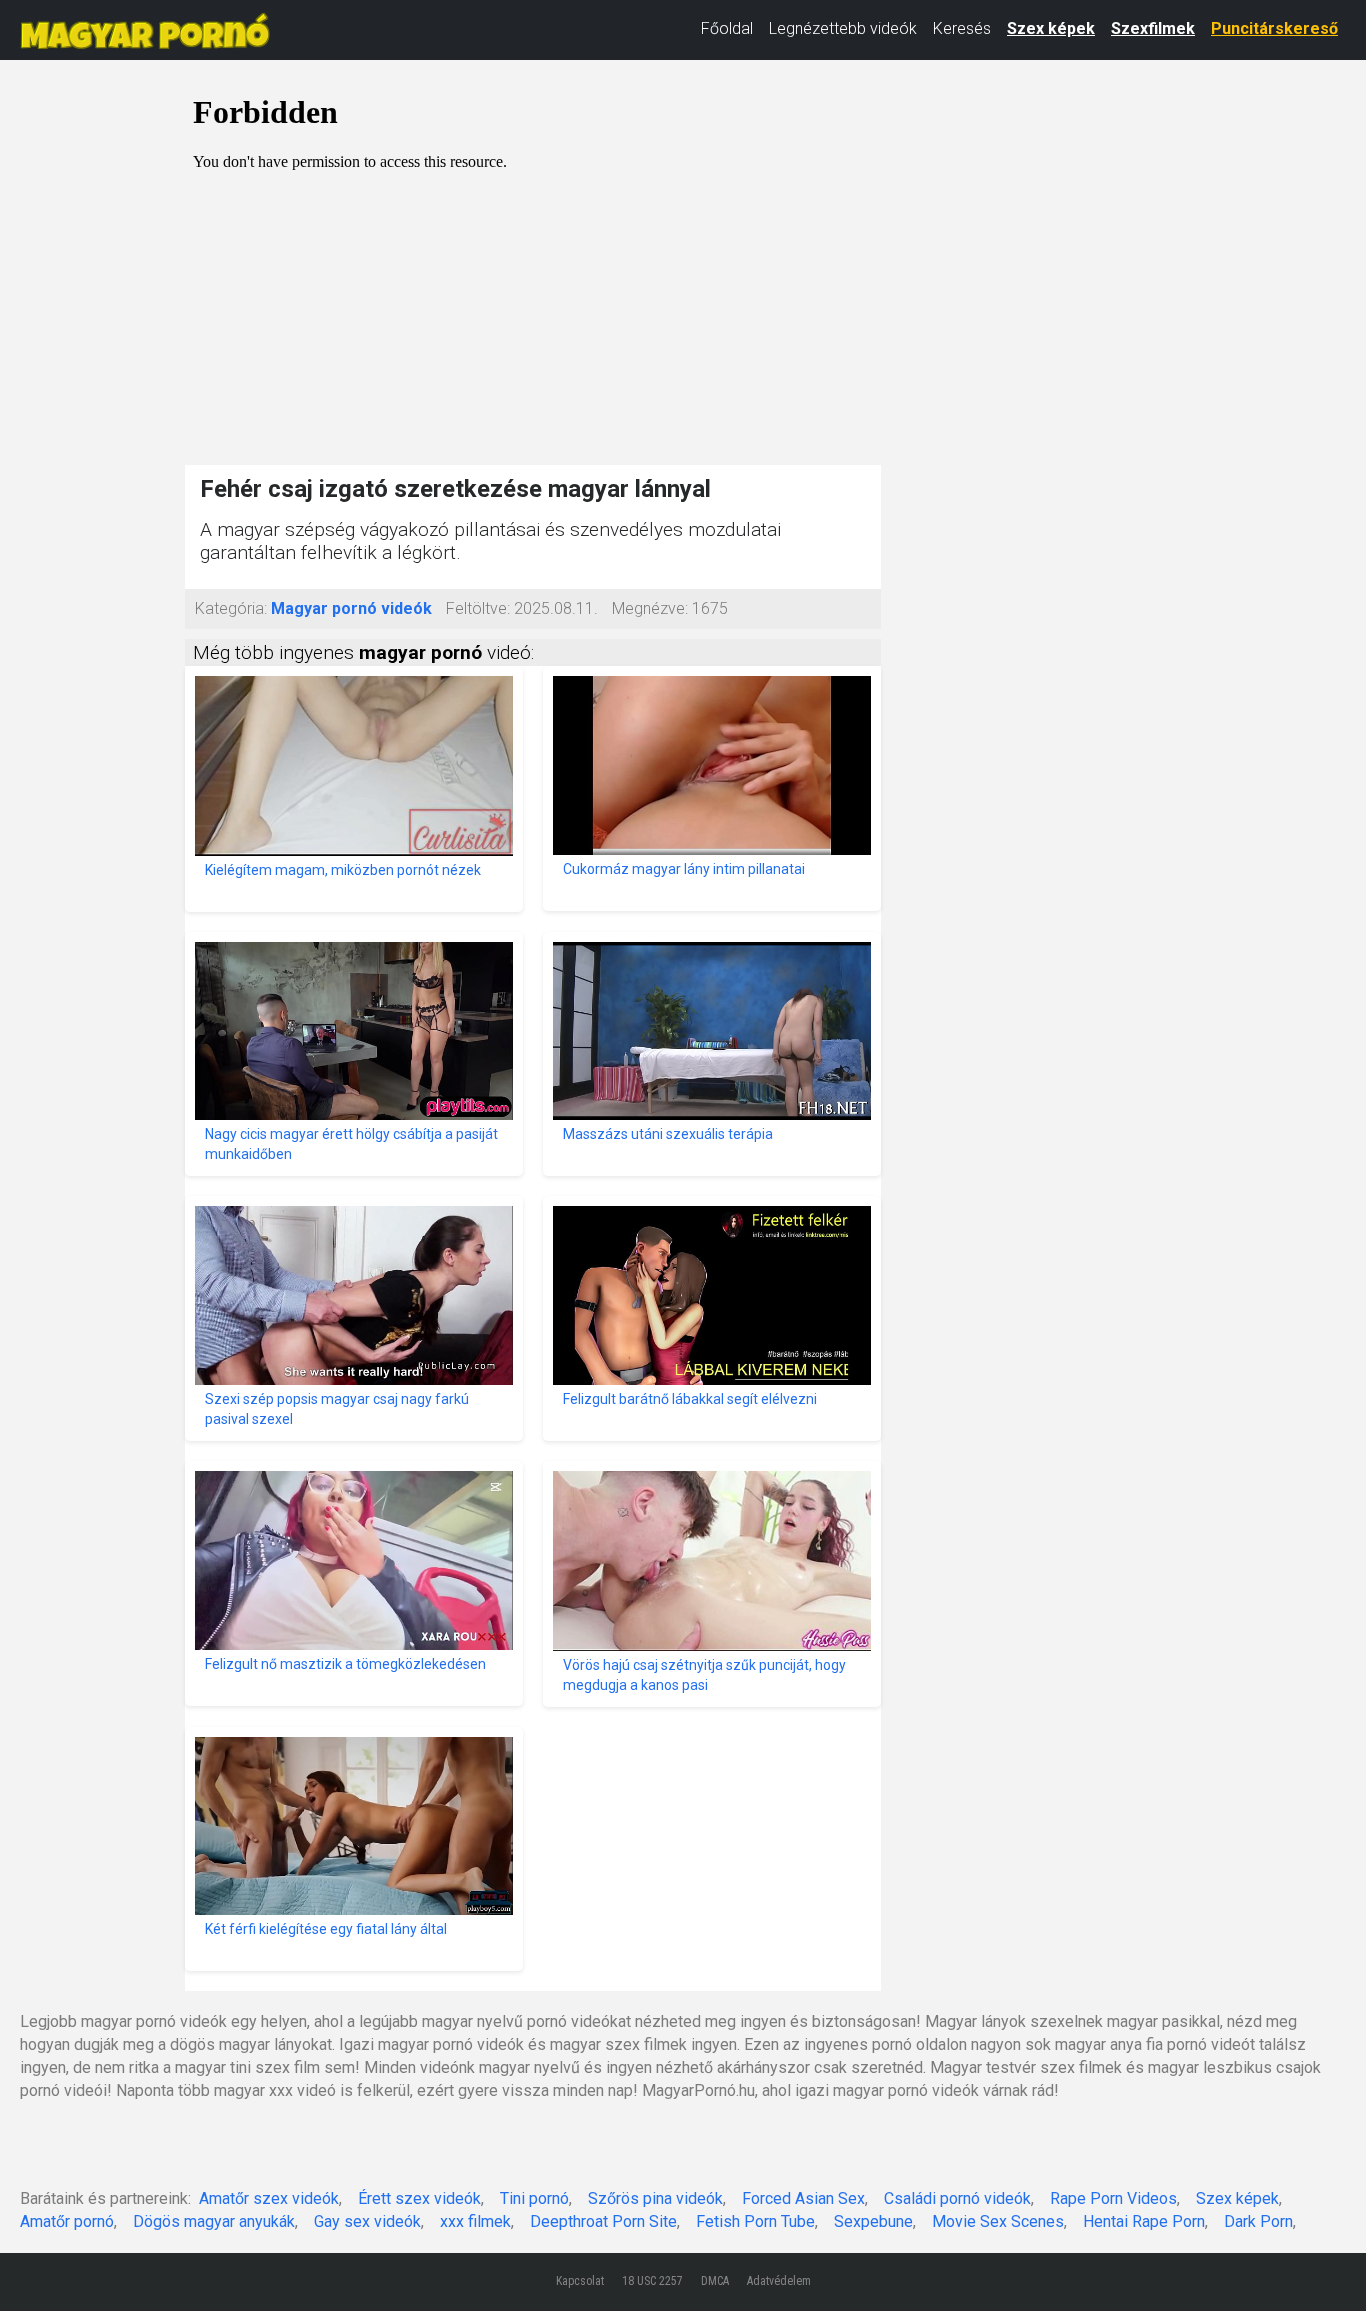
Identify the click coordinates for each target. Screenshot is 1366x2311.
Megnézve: (650, 608)
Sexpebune (873, 2221)
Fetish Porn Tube (755, 2221)
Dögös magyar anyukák (214, 2221)
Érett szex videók (419, 2198)
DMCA (715, 2281)
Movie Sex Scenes (998, 2221)
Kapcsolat (580, 2281)
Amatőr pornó (67, 2221)
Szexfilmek (1153, 28)
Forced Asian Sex (803, 2198)
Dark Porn (1258, 2221)
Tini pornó (534, 2198)
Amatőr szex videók (269, 2198)
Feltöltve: (478, 608)
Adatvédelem (779, 2281)
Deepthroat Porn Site (603, 2221)
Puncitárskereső (1274, 28)
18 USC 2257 (652, 2281)
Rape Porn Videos (1113, 2198)
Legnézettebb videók (843, 28)
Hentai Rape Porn (1144, 2221)
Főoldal (727, 28)
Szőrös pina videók (655, 2198)
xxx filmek (475, 2221)
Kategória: (231, 608)
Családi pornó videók (957, 2198)
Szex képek (1051, 28)
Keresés (962, 28)
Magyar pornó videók (351, 608)
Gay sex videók (367, 2221)
